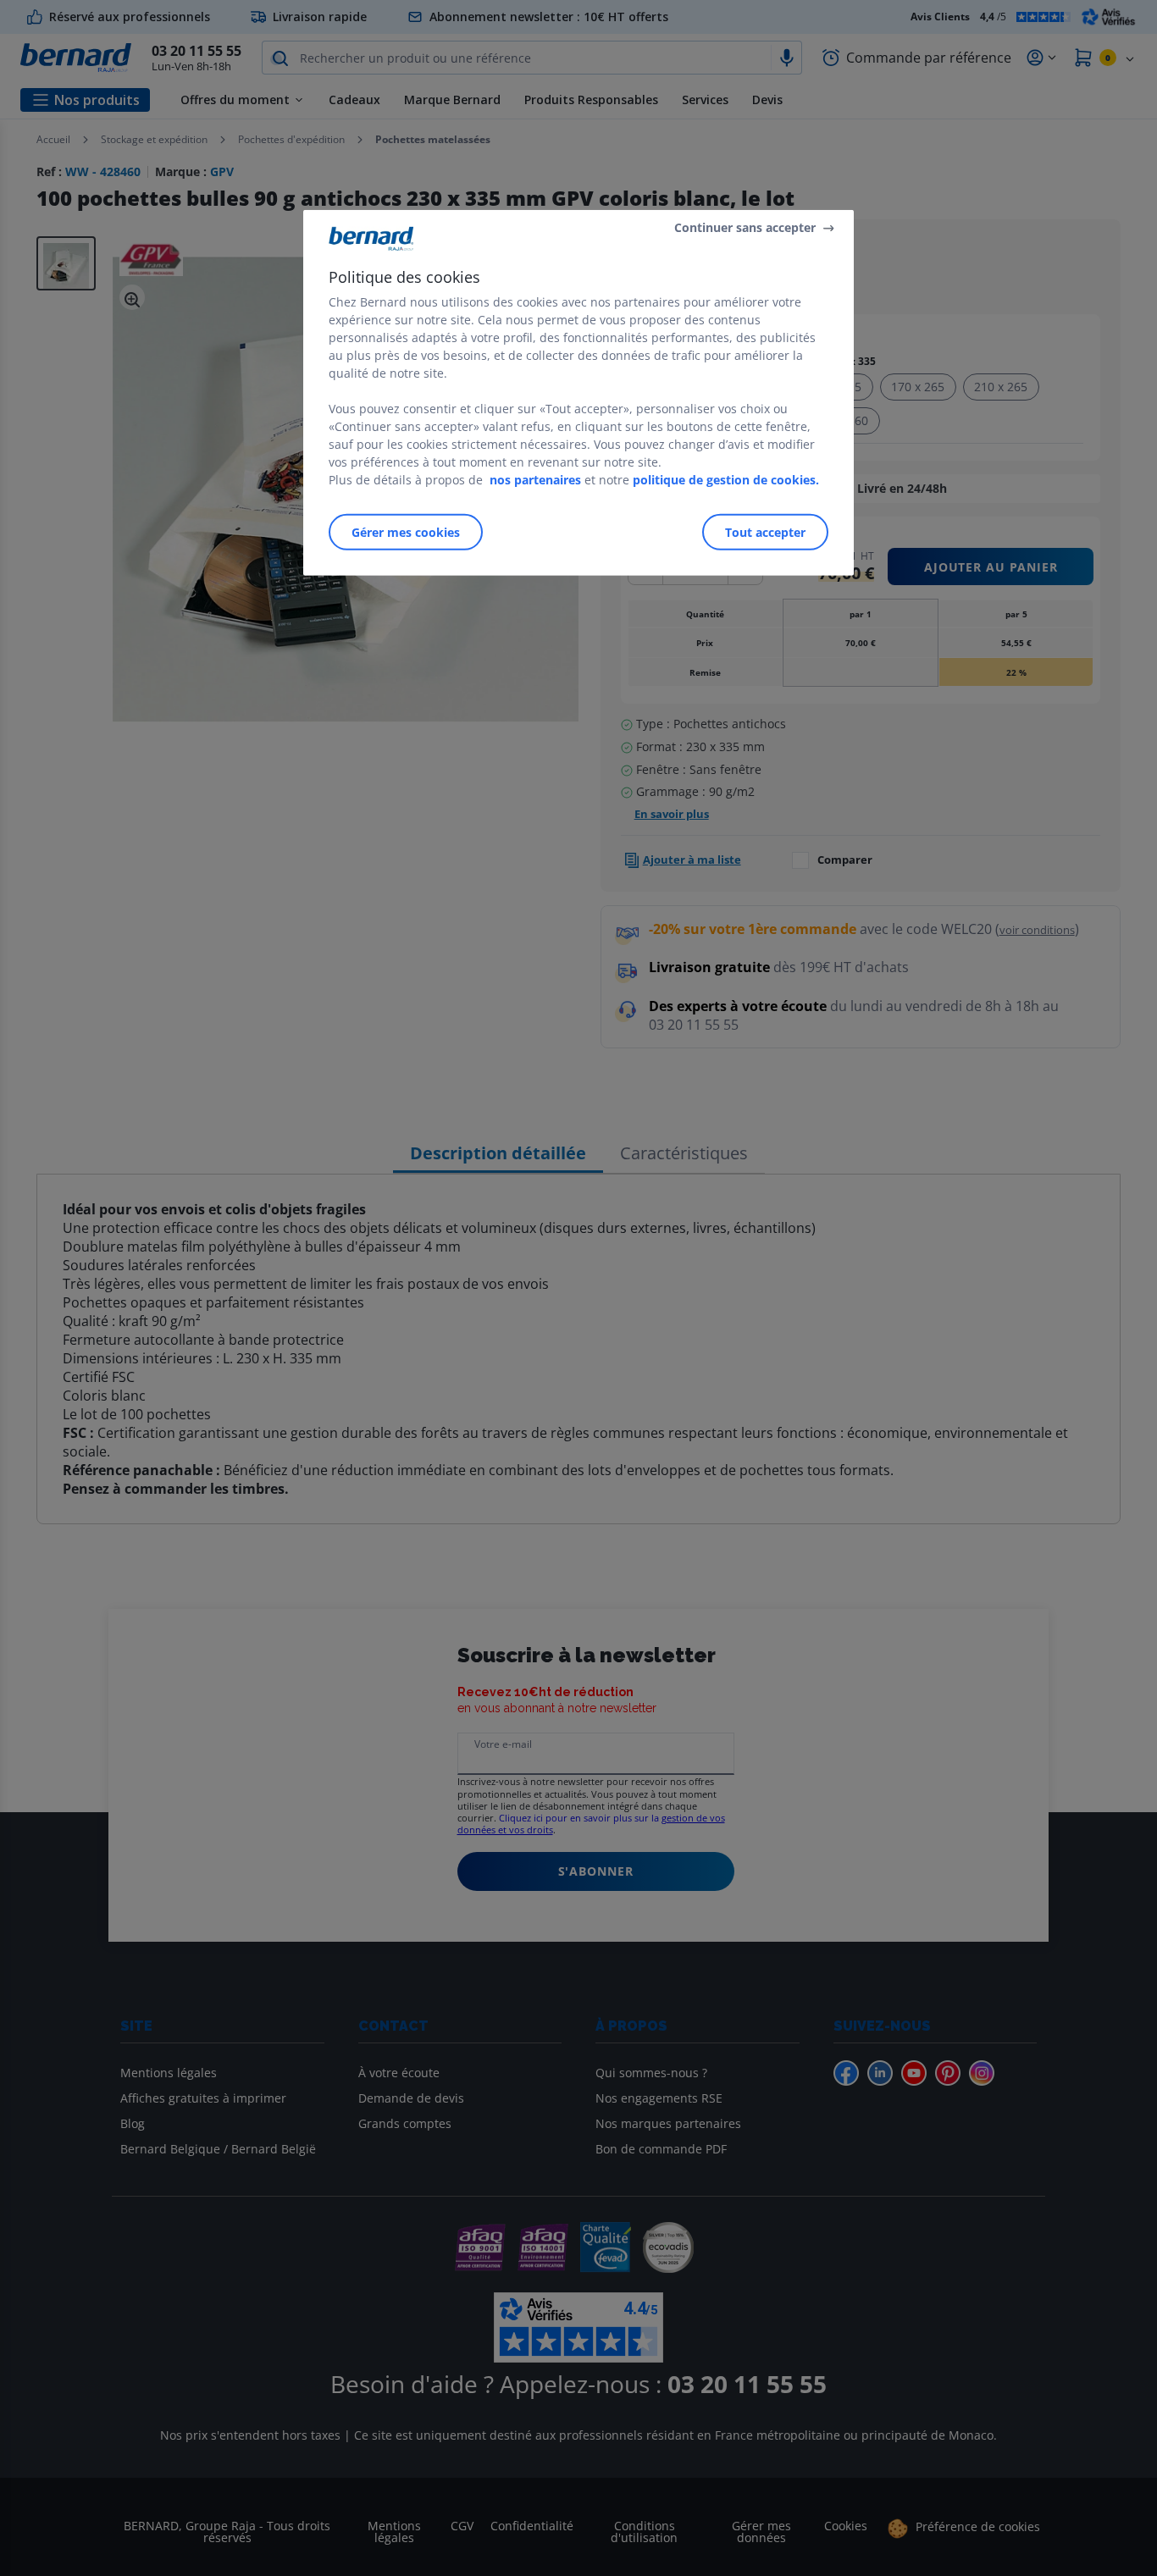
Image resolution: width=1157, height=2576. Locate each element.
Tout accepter (765, 532)
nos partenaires (535, 480)
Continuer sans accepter (745, 227)
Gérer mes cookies (406, 532)
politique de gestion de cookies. (726, 480)
